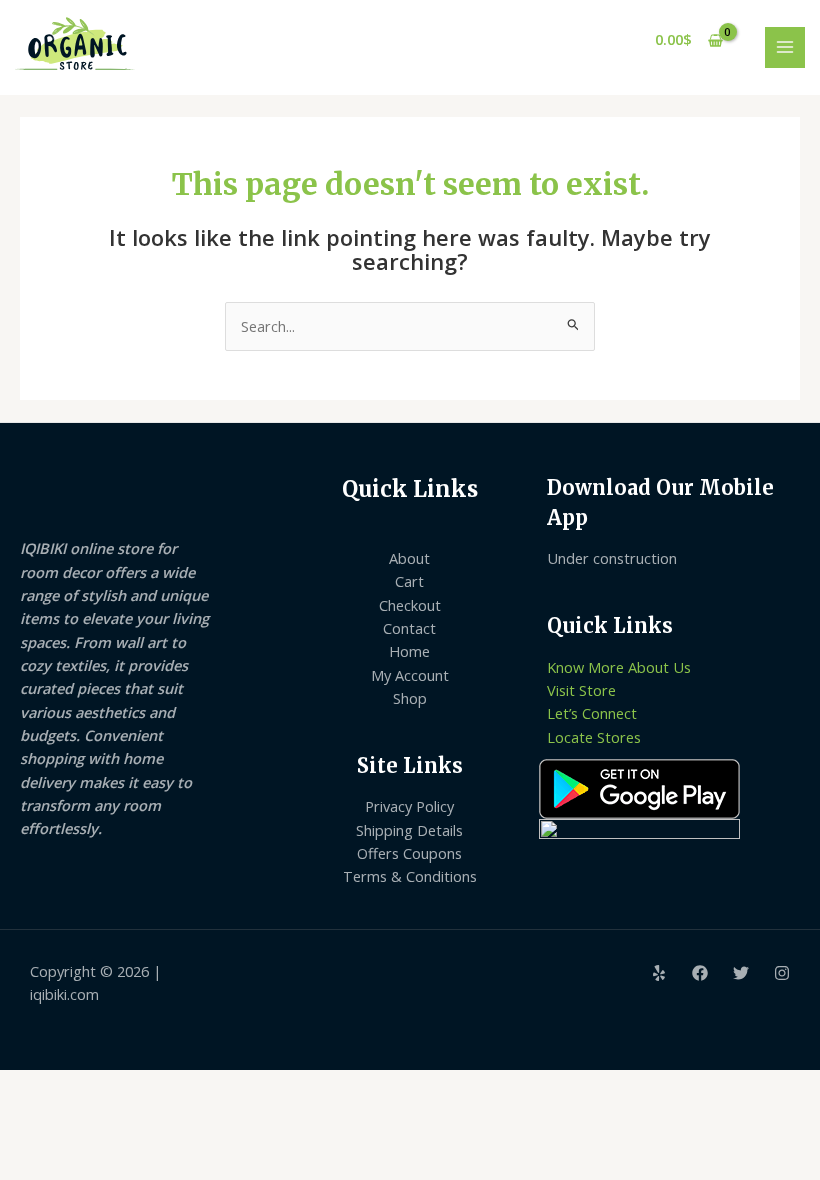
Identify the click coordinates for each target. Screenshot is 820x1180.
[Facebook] (700, 973)
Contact (409, 628)
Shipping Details (409, 830)
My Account (410, 675)
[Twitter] (741, 973)
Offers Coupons (409, 853)
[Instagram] (782, 973)
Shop (410, 698)
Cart (409, 581)
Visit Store (581, 690)
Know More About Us (619, 667)
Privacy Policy (409, 806)
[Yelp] (659, 973)
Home (409, 651)
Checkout (410, 605)
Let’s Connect (592, 713)
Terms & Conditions (410, 876)
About (409, 558)
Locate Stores (594, 737)
